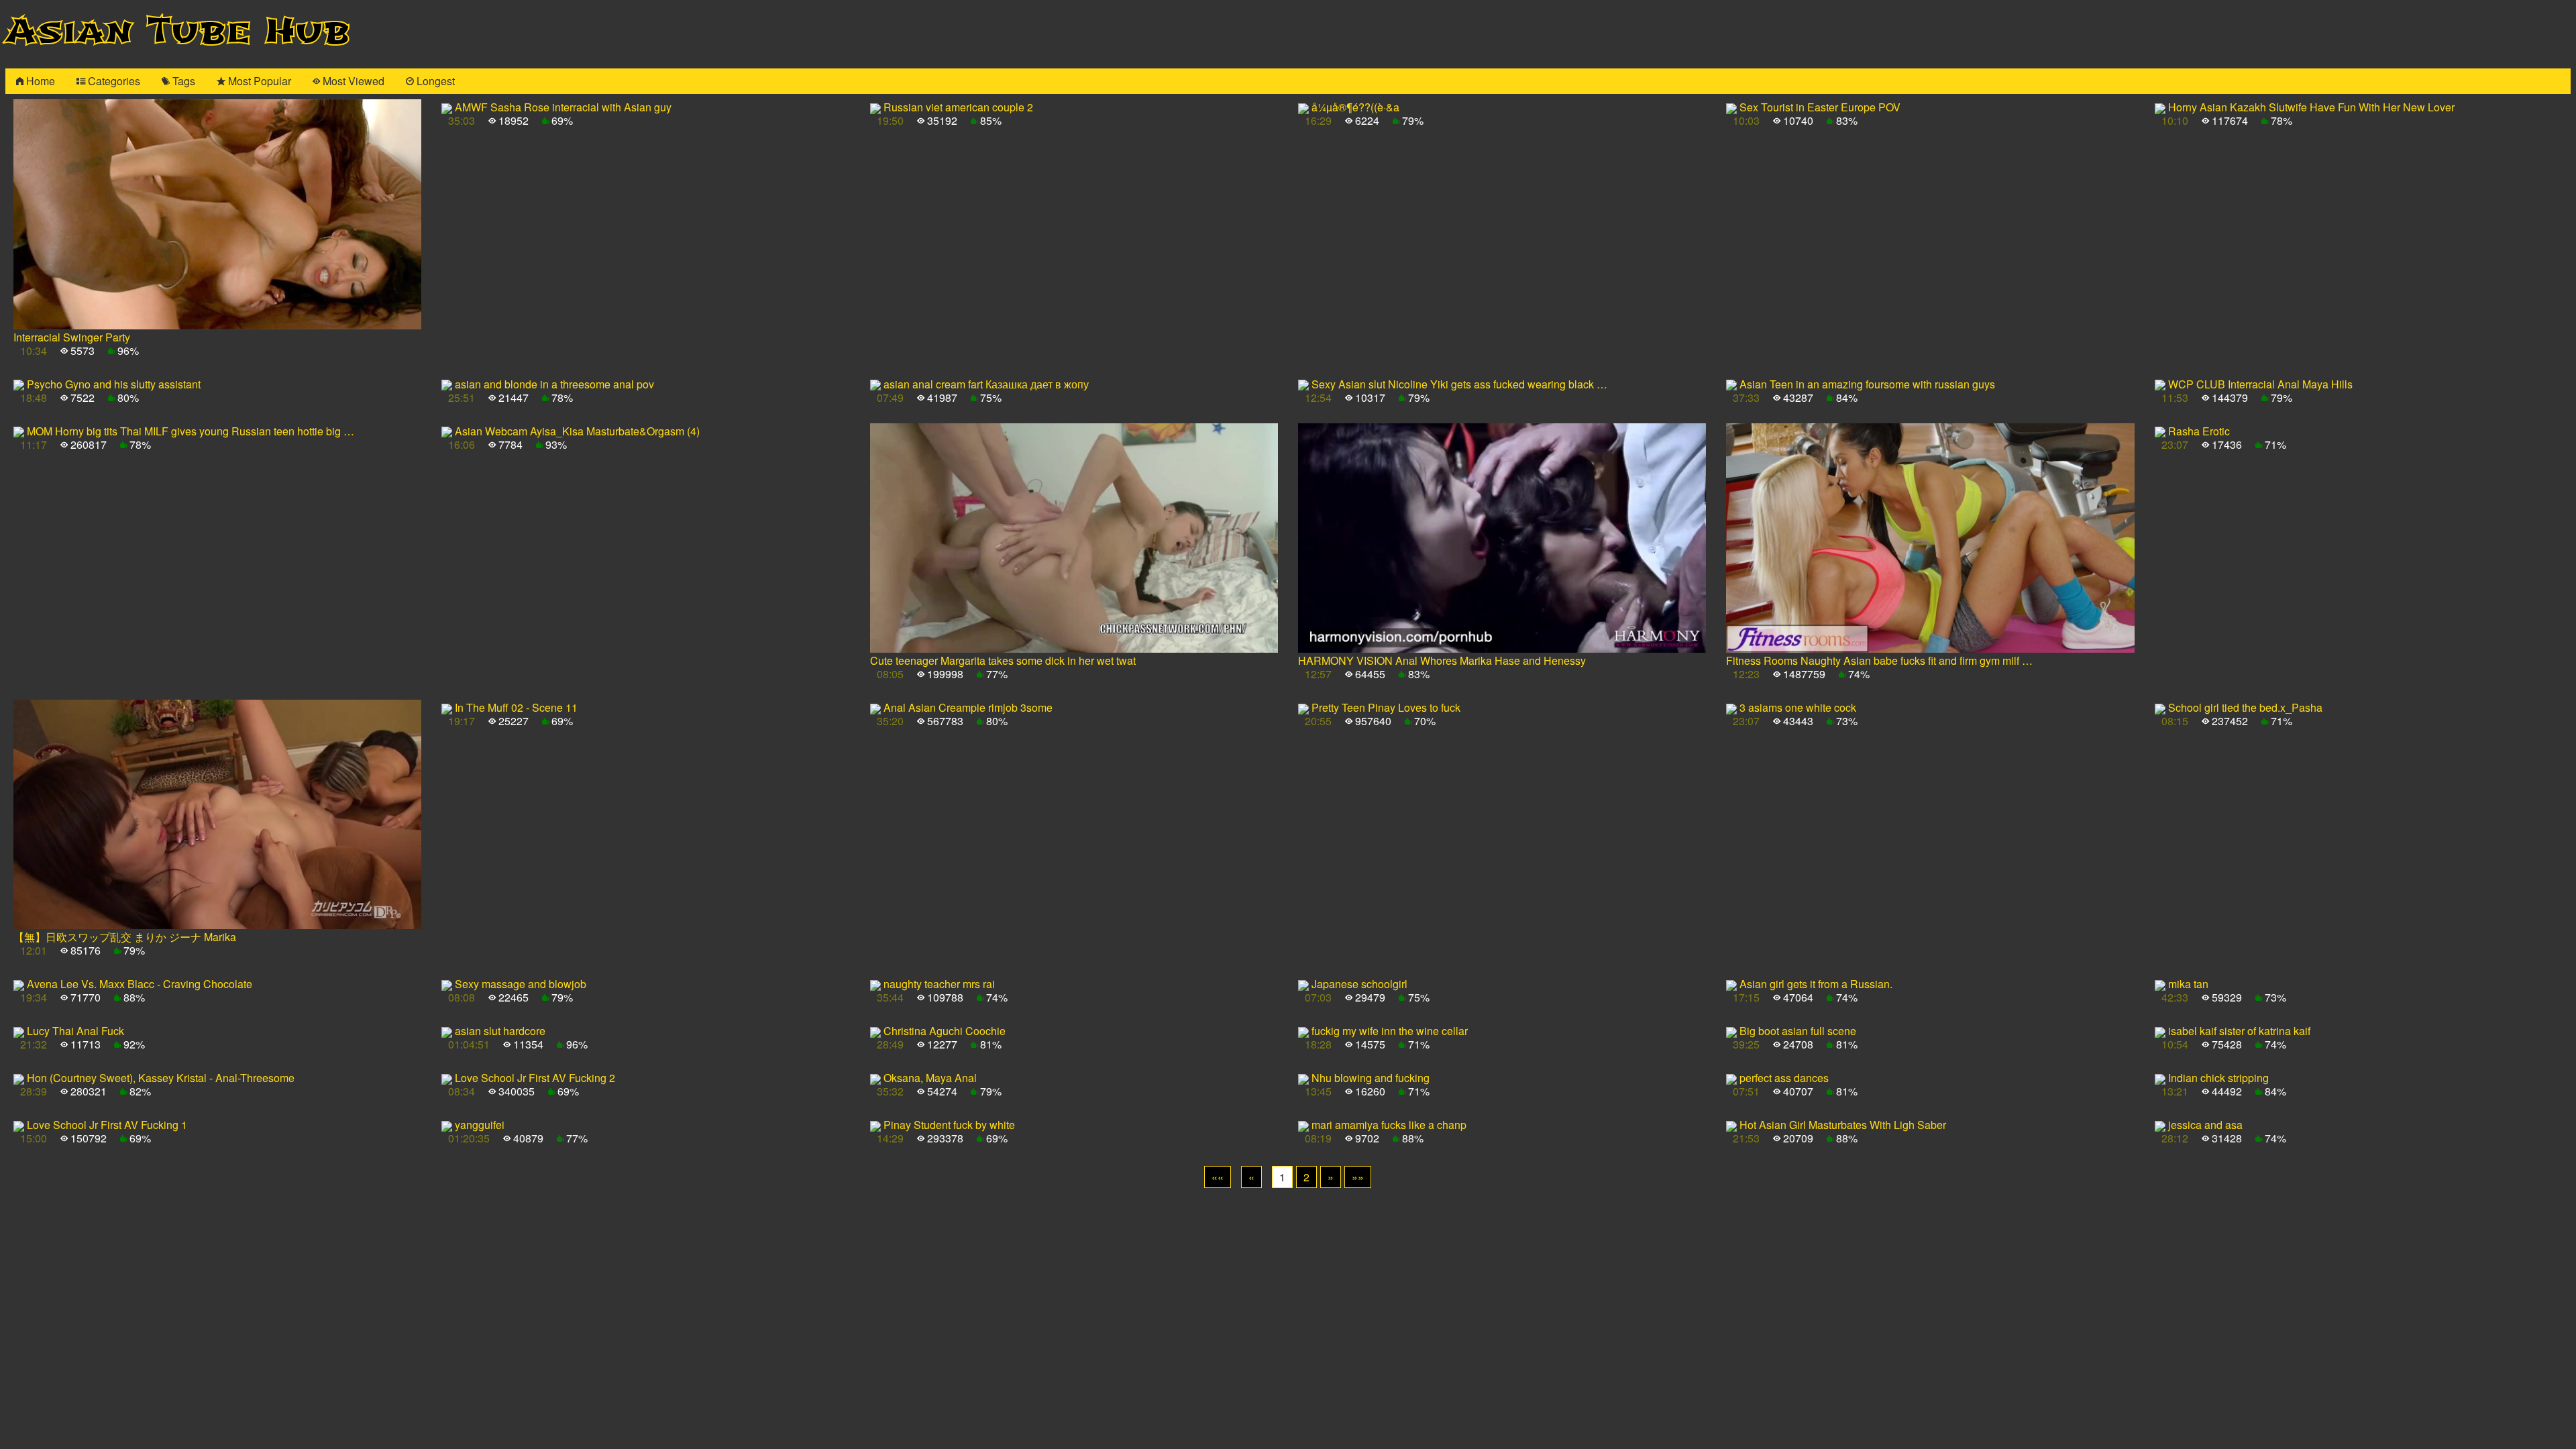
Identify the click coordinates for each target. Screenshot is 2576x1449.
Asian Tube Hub (178, 31)
